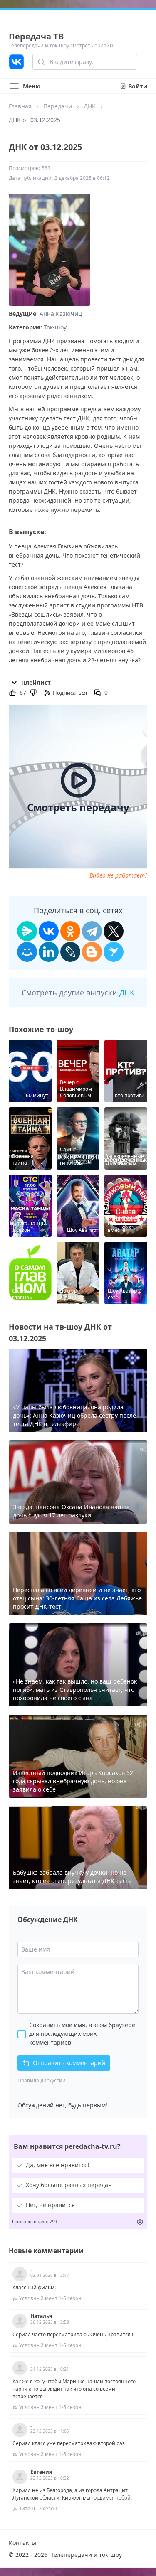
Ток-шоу (55, 327)
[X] (114, 931)
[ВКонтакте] (49, 931)
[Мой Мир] (27, 952)
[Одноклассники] (70, 931)
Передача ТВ (36, 36)
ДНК (90, 106)
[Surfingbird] (114, 952)
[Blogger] (92, 952)
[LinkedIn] (49, 952)
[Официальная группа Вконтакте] (16, 62)
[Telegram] (92, 931)
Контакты (22, 2543)
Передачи (58, 106)
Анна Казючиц (61, 313)
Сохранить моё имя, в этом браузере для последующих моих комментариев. (82, 2034)
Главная (20, 106)
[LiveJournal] (70, 952)
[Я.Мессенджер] (27, 931)
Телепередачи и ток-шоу (86, 2555)
